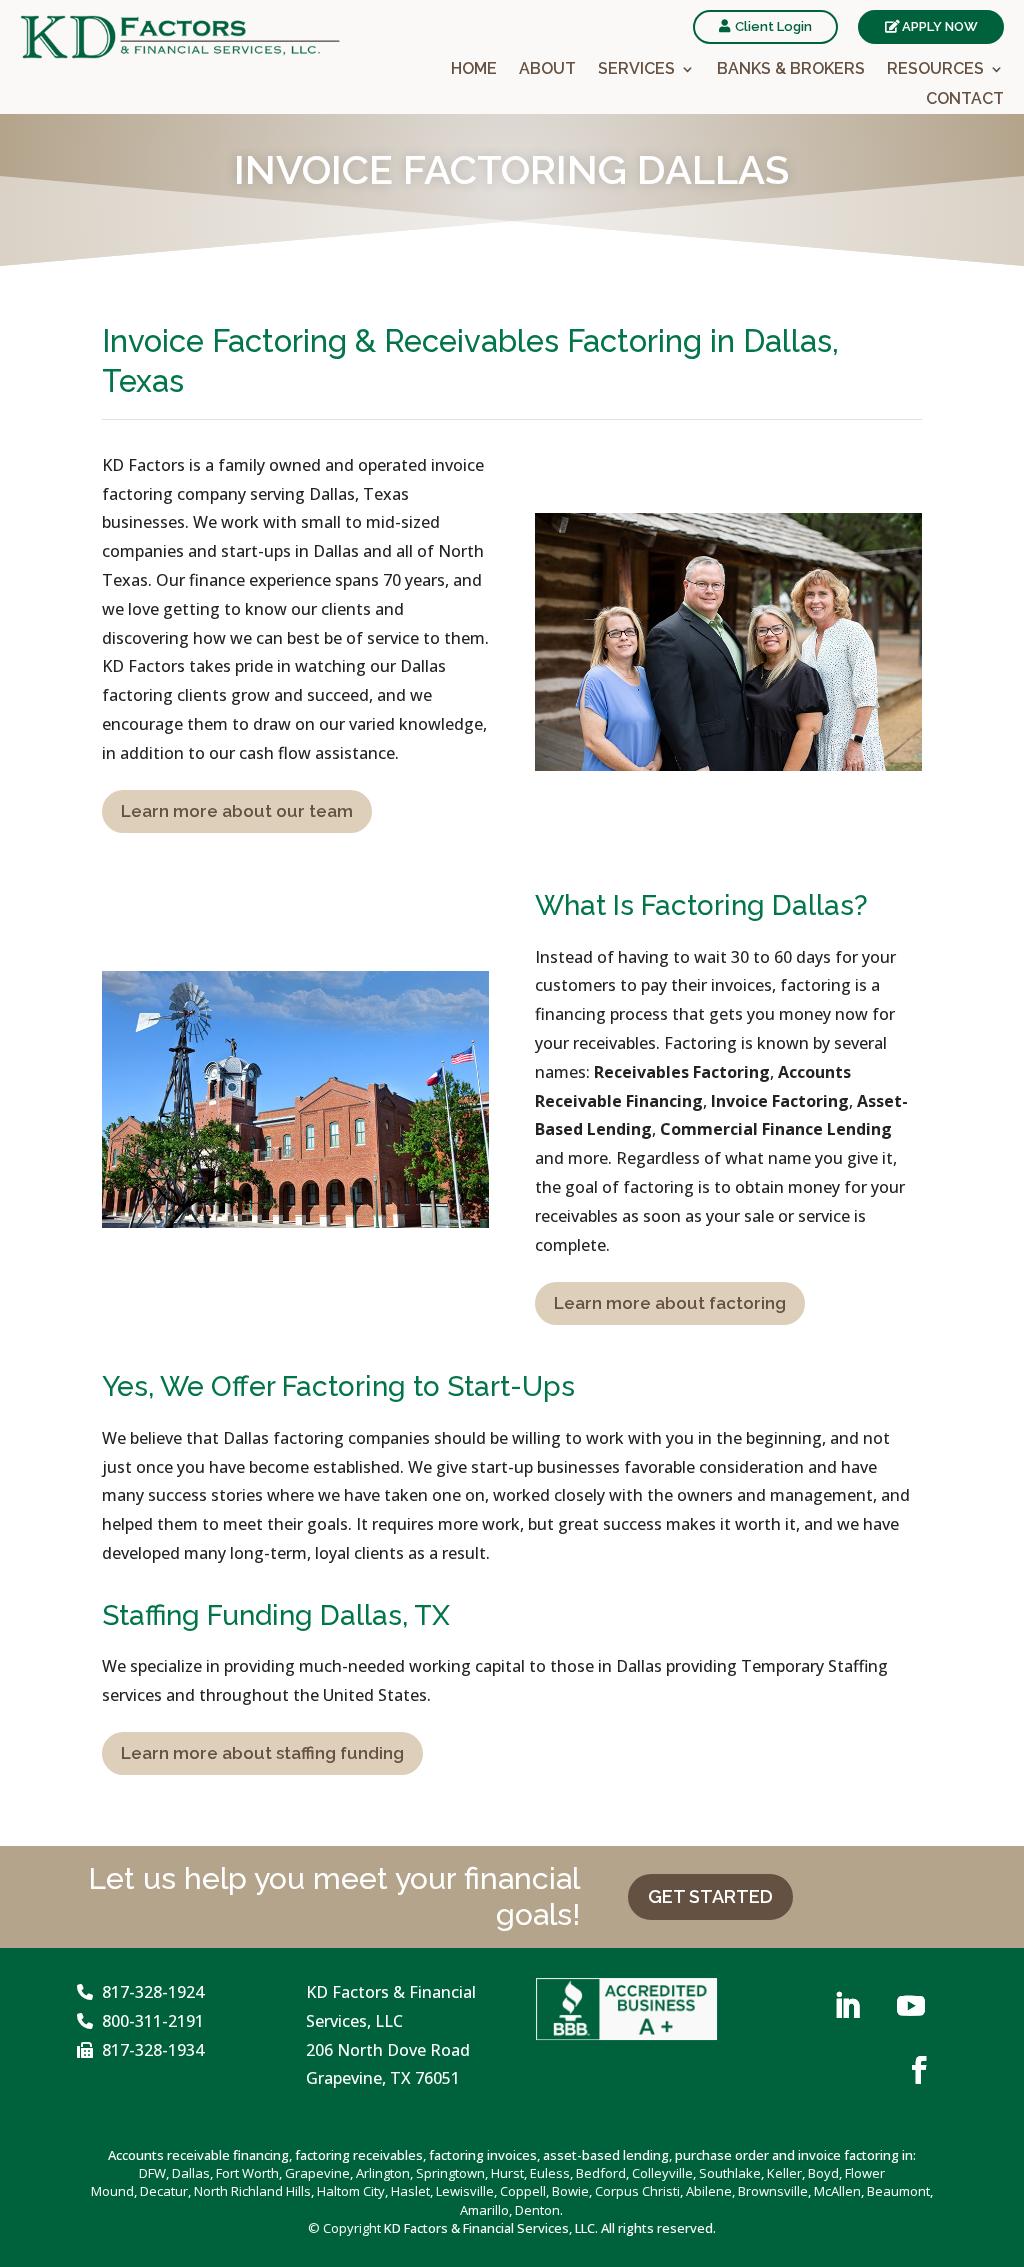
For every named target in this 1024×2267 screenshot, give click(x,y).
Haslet (410, 2191)
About (547, 70)
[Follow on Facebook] (919, 2070)
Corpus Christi (637, 2191)
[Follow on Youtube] (911, 2006)
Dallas (191, 2173)
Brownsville (773, 2191)
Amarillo (484, 2210)
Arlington (383, 2173)
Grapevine (317, 2173)
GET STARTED (710, 1896)
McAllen (837, 2191)
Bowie (570, 2191)
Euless (550, 2173)
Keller (784, 2173)
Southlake (730, 2173)
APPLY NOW (940, 26)
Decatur (164, 2191)
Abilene (709, 2191)
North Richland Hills (252, 2191)
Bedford (601, 2173)
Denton (537, 2210)
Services (636, 70)
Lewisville (465, 2191)
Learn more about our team (237, 811)
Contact (965, 100)
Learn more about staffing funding (262, 1753)
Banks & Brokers (791, 70)
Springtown (450, 2173)
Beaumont (898, 2191)
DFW (152, 2173)
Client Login (773, 26)
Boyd (823, 2173)
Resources (935, 70)
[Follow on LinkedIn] (847, 2006)
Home (474, 70)
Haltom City (351, 2191)
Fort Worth (247, 2173)
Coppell (523, 2191)
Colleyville (662, 2173)
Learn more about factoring (670, 1303)
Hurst (507, 2173)
